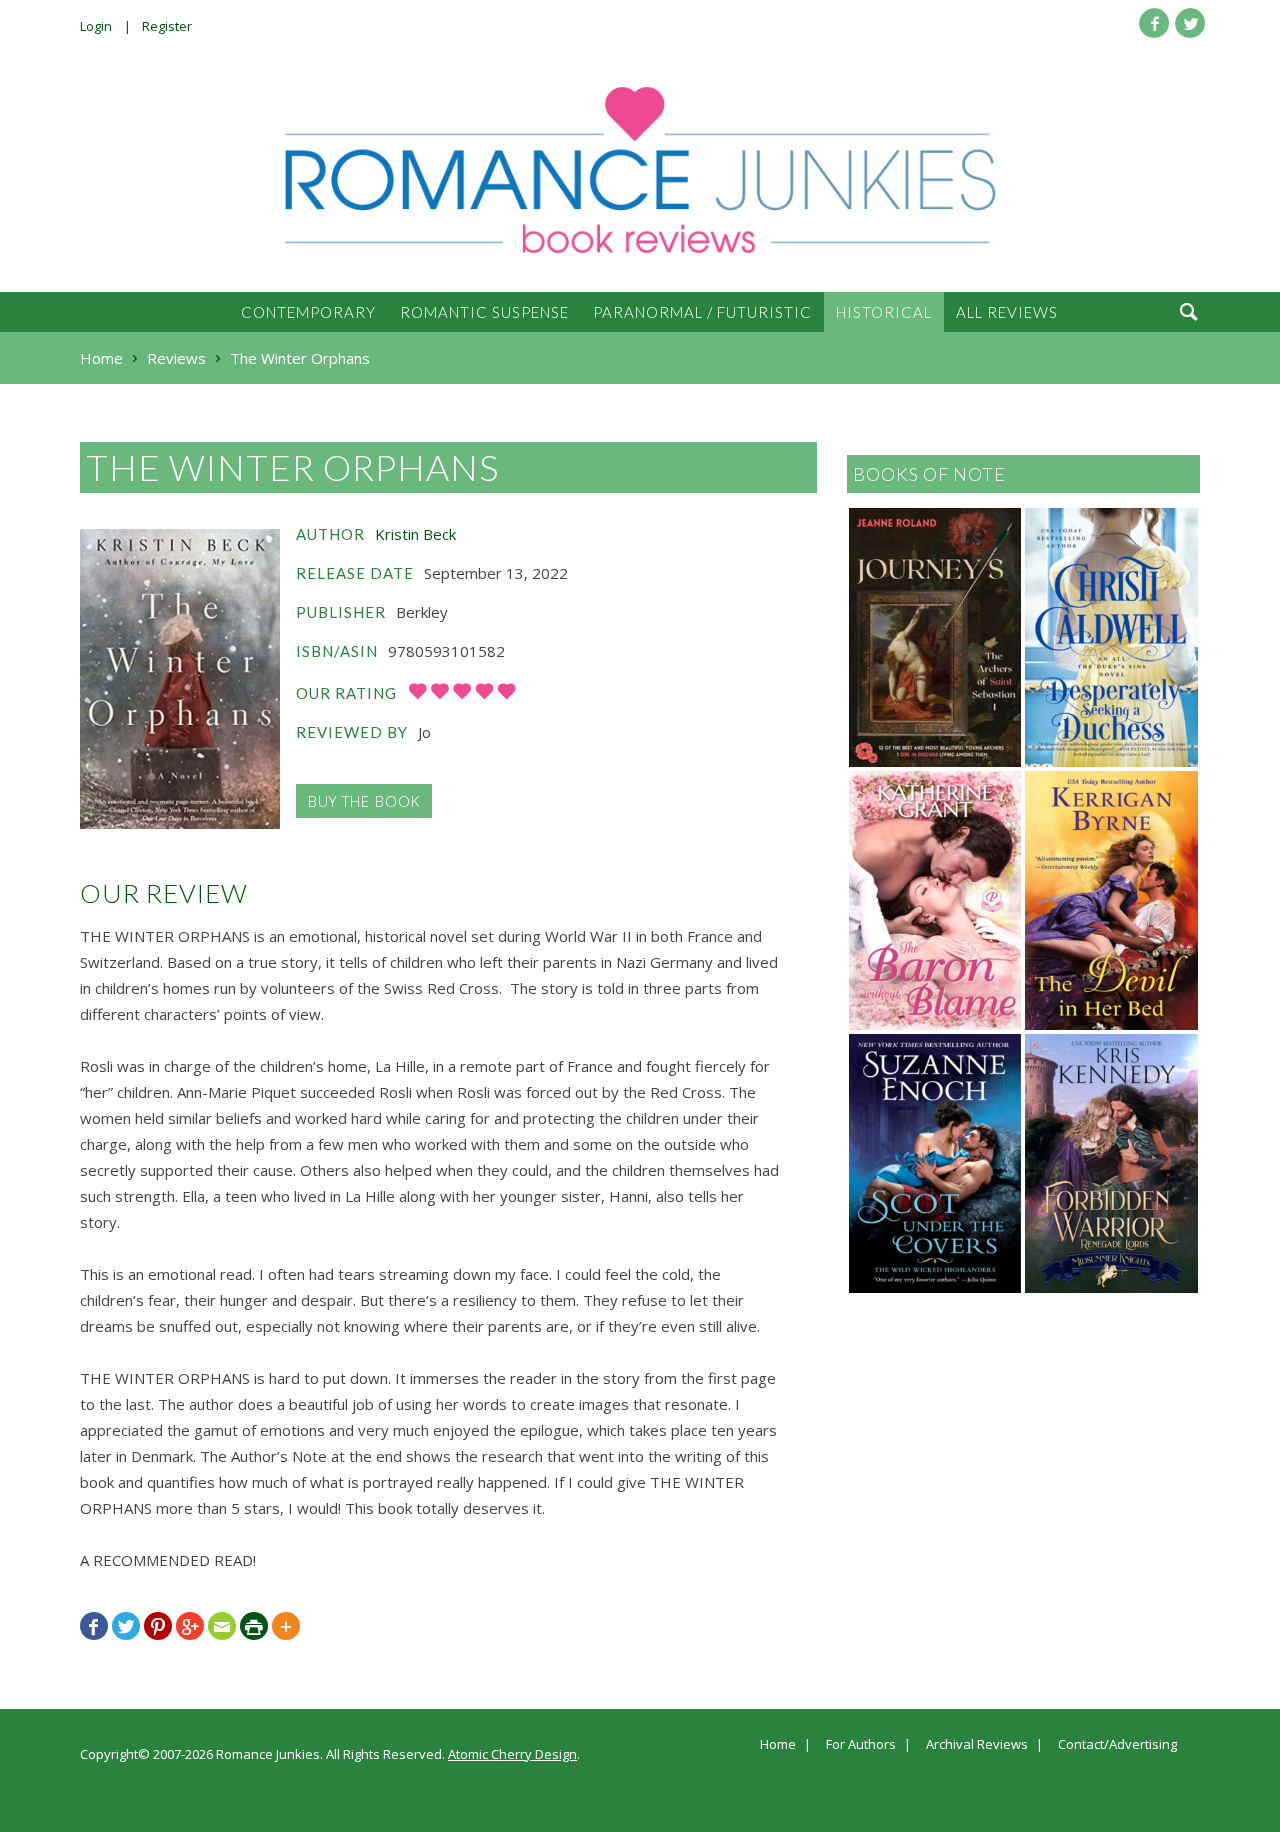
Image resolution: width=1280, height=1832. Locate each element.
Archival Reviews (977, 1745)
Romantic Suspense (484, 312)
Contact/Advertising (1117, 1745)
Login (96, 26)
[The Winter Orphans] (180, 679)
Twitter (1190, 23)
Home (778, 1745)
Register (167, 26)
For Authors (861, 1745)
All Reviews (1007, 312)
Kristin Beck (415, 534)
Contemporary (308, 312)
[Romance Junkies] (640, 170)
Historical (884, 312)
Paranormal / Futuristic (702, 312)
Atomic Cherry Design (512, 1754)
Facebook (1154, 23)
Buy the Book (364, 801)
